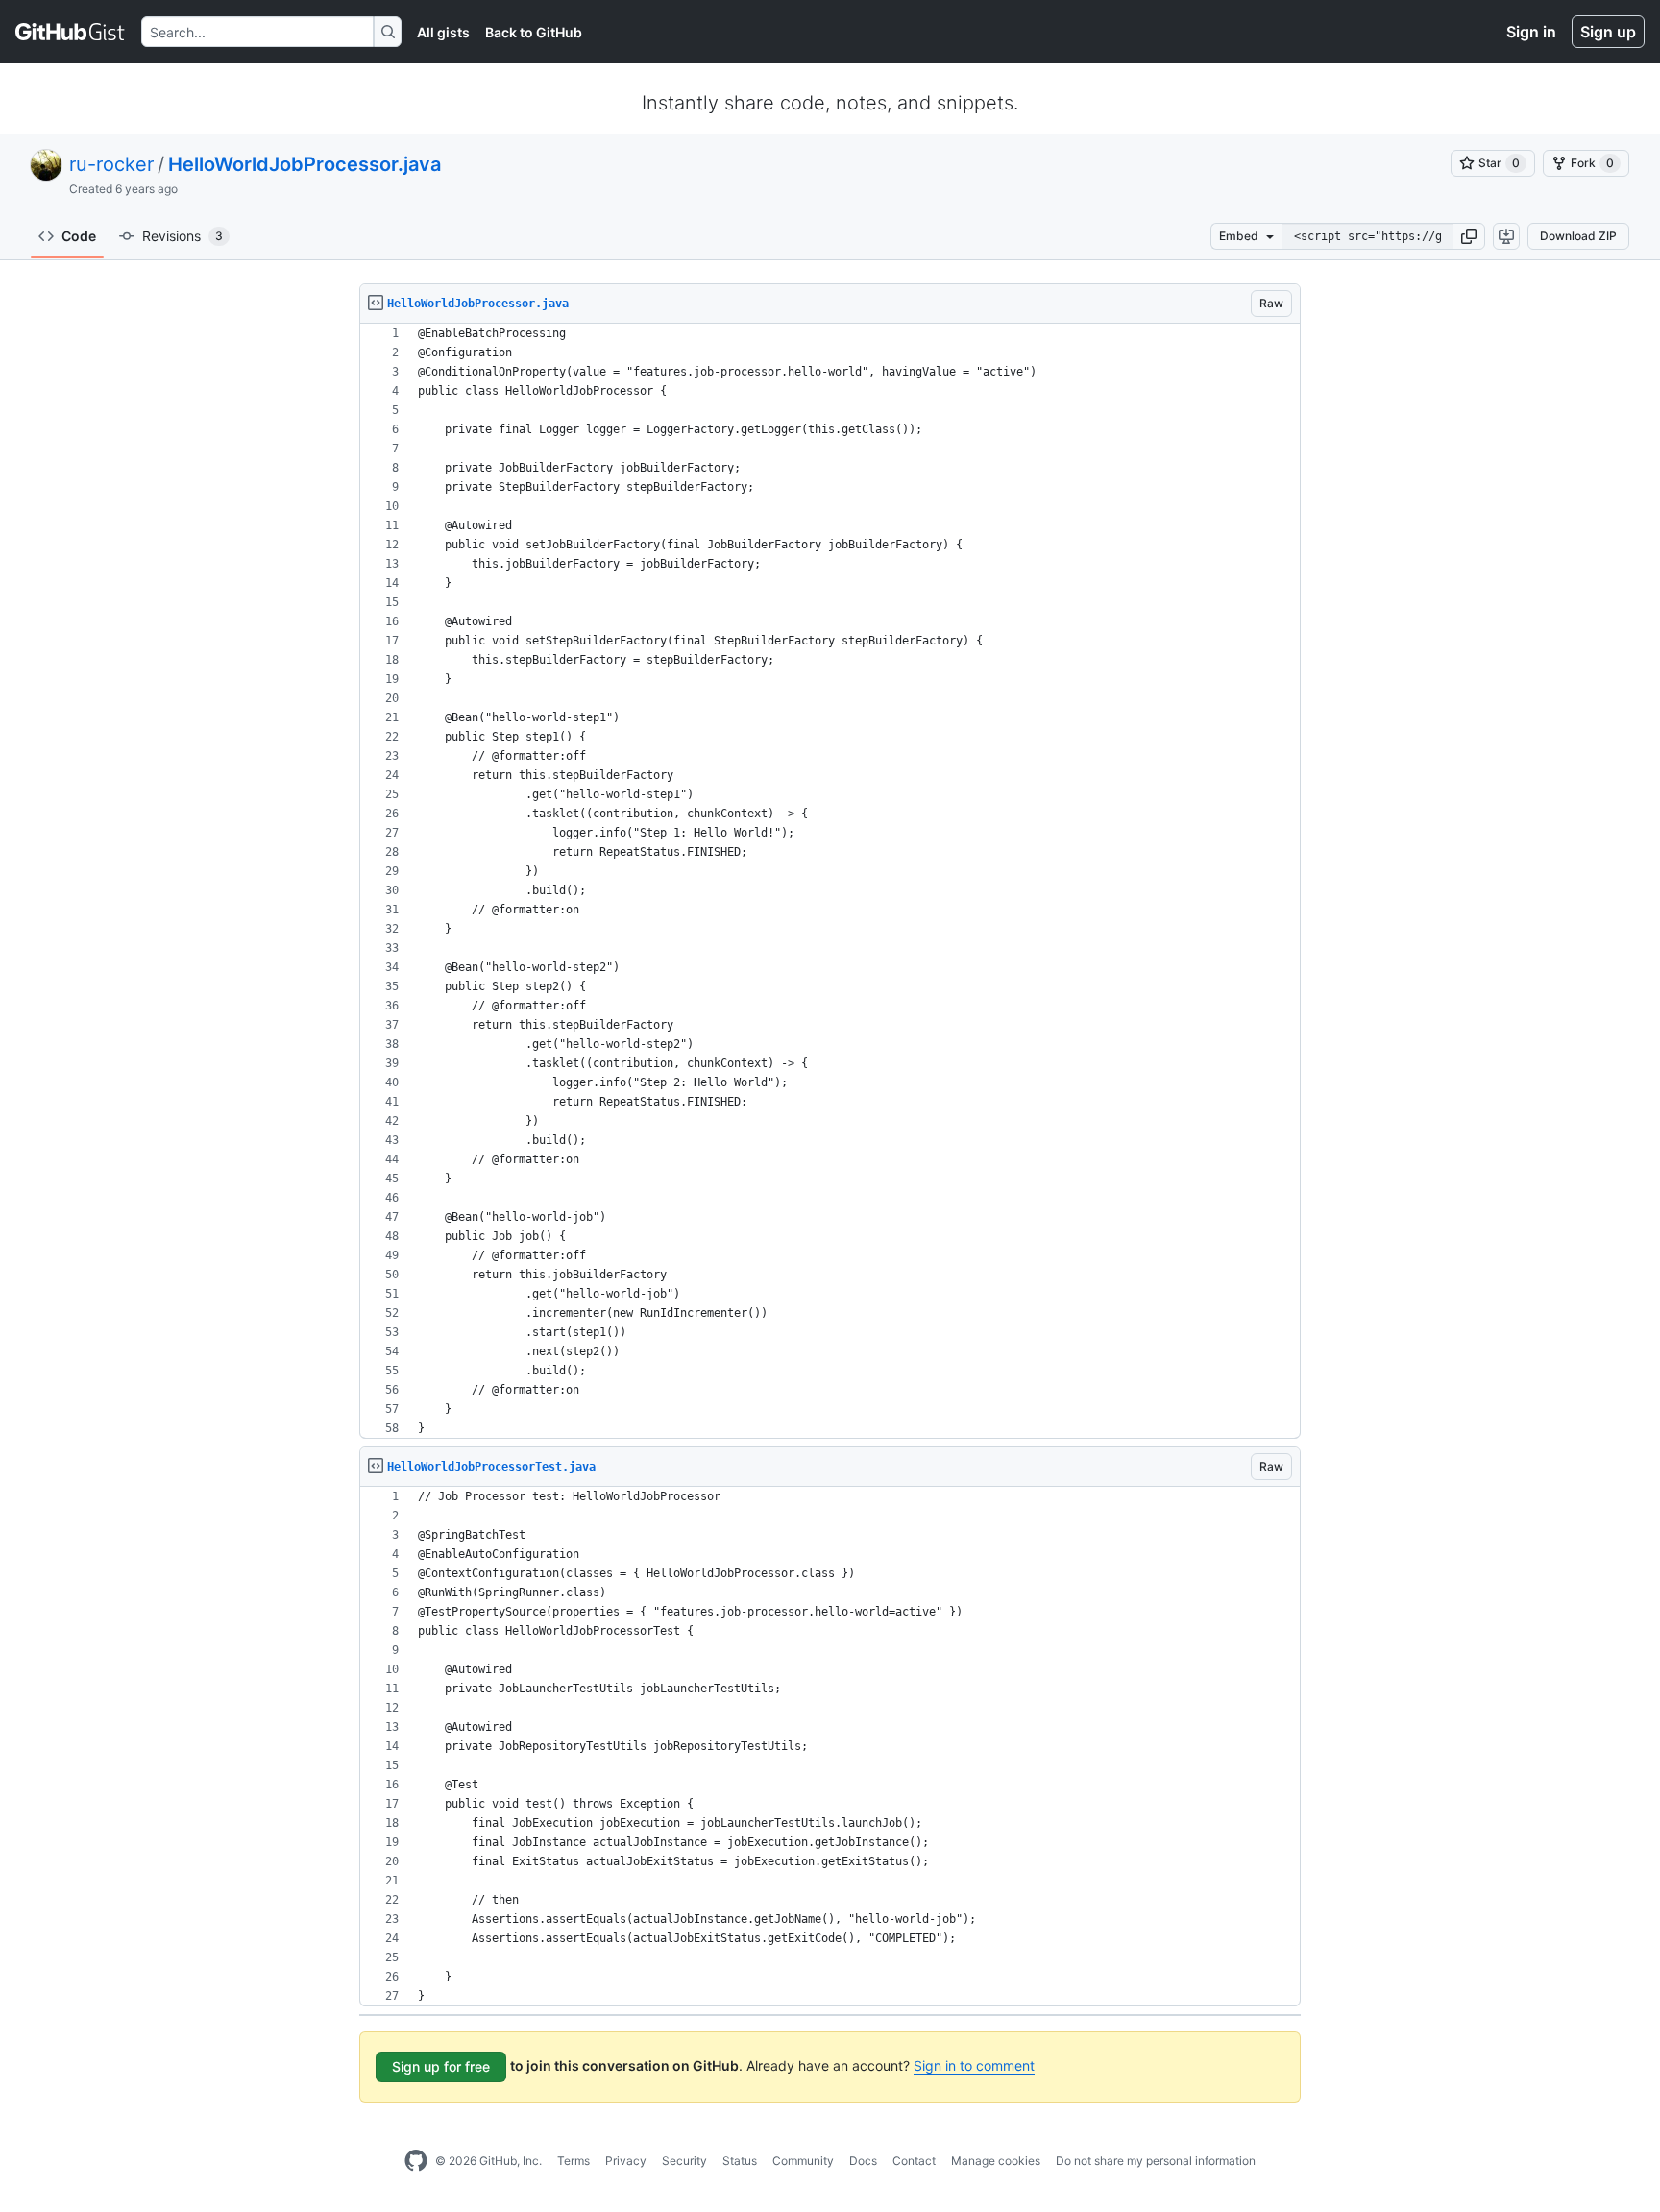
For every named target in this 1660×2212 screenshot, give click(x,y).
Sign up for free (441, 2066)
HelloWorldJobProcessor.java (305, 164)
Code (79, 236)
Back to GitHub (534, 32)
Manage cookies (996, 2161)
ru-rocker (111, 164)
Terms (574, 2161)
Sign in (1531, 32)
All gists (443, 32)
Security (684, 2161)
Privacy (626, 2161)
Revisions (183, 236)
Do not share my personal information (1156, 2161)
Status (740, 2161)
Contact (914, 2161)
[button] (1469, 236)
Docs (863, 2161)
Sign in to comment (974, 2066)
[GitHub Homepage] (416, 2161)
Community (803, 2161)
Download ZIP (1578, 236)
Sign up (1608, 32)
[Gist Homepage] (71, 32)
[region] (830, 881)
